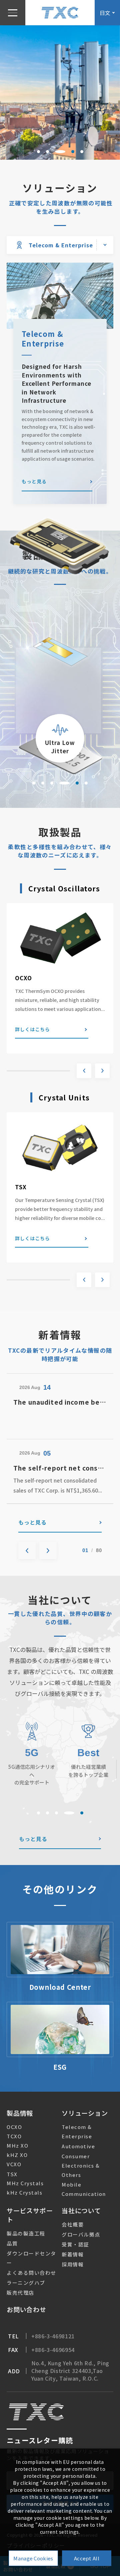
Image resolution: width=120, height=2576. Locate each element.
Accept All (87, 2558)
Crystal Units (64, 1097)
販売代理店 (20, 2293)
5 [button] (82, 152)
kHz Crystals (24, 2192)
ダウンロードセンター (31, 2258)
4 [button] (69, 152)
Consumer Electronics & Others (81, 2165)
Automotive (78, 2146)
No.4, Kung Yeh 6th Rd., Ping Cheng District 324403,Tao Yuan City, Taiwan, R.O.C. (70, 2371)
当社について (81, 2210)
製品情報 (20, 2113)
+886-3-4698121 (53, 2336)
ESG (60, 2067)
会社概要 (73, 2224)
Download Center (60, 1987)
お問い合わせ (26, 2309)
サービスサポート (30, 2215)
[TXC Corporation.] (60, 12)
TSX (21, 1187)
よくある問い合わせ (31, 2273)
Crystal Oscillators (64, 888)
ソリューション (85, 2113)
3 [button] (56, 152)
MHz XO (17, 2145)
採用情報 (73, 2264)
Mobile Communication (84, 2189)
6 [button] (86, 783)
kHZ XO (17, 2155)
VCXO (14, 2164)
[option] (60, 92)
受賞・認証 (75, 2244)
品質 (12, 2243)
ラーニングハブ (26, 2283)
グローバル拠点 (81, 2234)
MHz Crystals (25, 2183)
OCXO (23, 978)
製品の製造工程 (26, 2233)
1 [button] (38, 152)
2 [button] (47, 152)
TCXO (14, 2136)
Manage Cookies (33, 2558)
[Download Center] (60, 1950)
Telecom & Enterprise (77, 2131)
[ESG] (60, 2029)
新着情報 (73, 2254)
